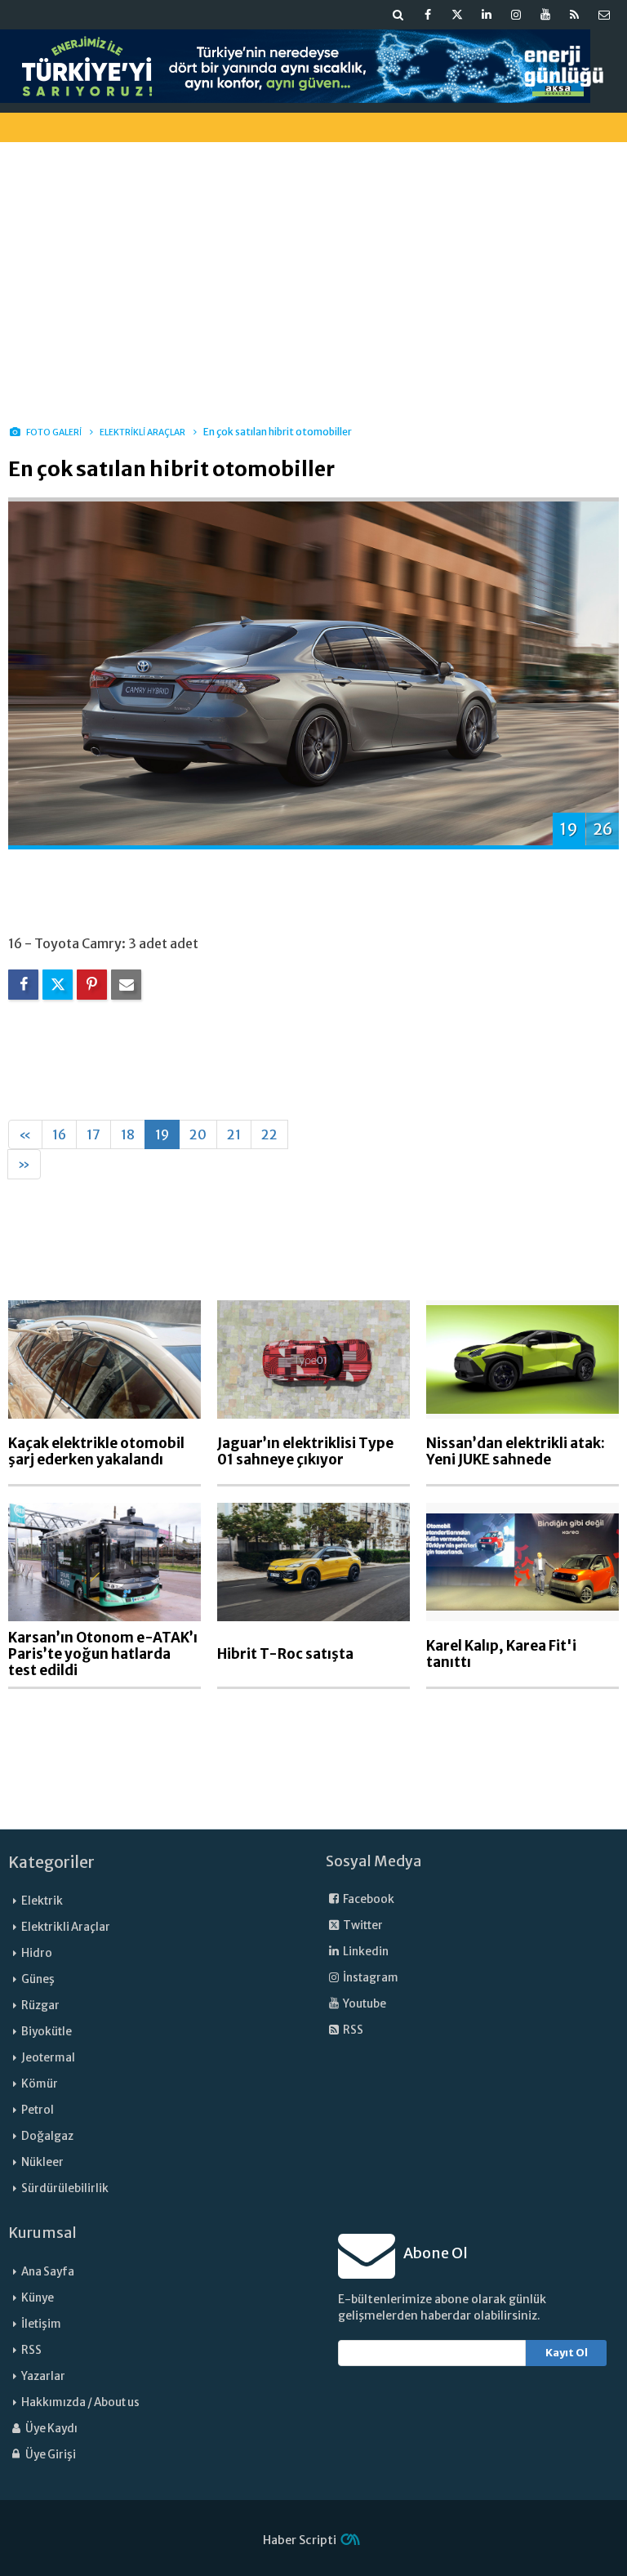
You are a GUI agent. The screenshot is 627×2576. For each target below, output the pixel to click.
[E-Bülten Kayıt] (604, 15)
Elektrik (42, 1901)
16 (59, 1134)
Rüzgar (40, 2006)
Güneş (38, 1979)
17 (93, 1134)
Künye (38, 2298)
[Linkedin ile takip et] (487, 15)
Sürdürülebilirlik (65, 2188)
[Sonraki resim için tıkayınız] (313, 672)
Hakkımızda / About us (80, 2402)
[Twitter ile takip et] (457, 15)
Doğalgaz (47, 2136)
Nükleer (42, 2162)
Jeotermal (48, 2058)
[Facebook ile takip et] (428, 15)
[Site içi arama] (398, 15)
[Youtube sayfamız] (545, 15)
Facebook (368, 1899)
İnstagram (370, 1978)
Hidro (37, 1953)
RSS (352, 2030)
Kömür (40, 2084)
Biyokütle (47, 2032)
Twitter (362, 1925)
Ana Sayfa (48, 2272)
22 (269, 1134)
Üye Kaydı (51, 2429)
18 (128, 1134)
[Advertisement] (313, 269)
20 (198, 1134)
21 (234, 1134)
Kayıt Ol (567, 2353)
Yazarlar (43, 2376)
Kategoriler (51, 1862)
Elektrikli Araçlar (66, 1927)
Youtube (364, 2004)
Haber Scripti (300, 2540)
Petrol (38, 2110)
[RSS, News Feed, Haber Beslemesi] (575, 15)
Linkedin (365, 1952)
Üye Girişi (50, 2455)
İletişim (41, 2324)
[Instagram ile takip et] (516, 15)
